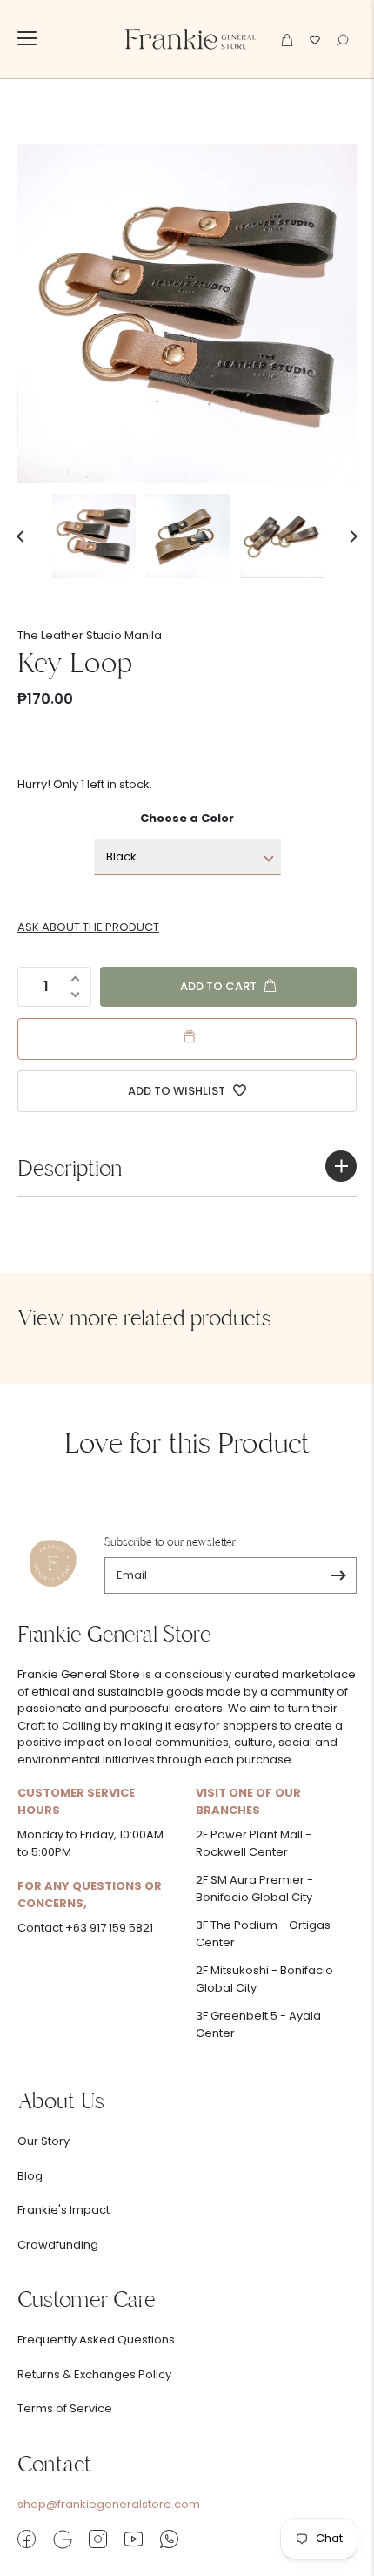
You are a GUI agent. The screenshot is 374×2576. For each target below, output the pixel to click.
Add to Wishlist (178, 1091)
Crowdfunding (58, 2245)
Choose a (187, 818)
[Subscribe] (338, 1575)
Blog (30, 2176)
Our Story (43, 2141)
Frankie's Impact (63, 2210)
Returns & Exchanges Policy (94, 2374)
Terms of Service (65, 2408)
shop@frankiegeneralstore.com (109, 2504)
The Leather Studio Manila (90, 635)
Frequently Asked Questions (96, 2340)
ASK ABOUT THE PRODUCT (88, 927)
